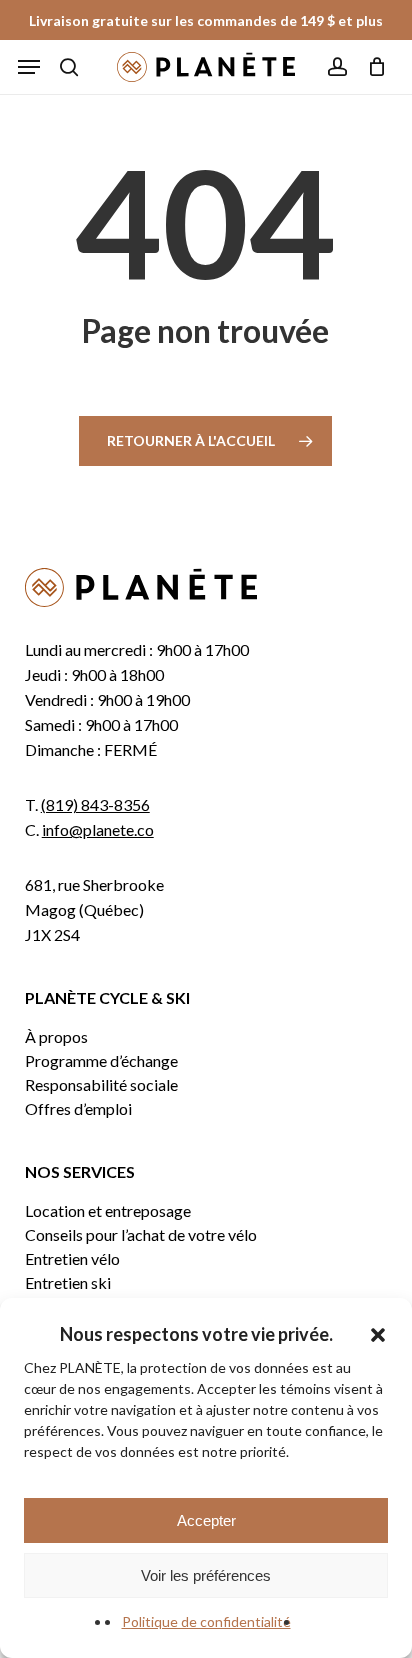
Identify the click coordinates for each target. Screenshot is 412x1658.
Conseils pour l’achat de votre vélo (141, 1235)
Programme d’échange (101, 1061)
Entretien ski (68, 1283)
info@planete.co (98, 829)
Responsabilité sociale (101, 1085)
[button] (378, 1335)
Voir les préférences (206, 1575)
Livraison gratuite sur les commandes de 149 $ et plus (206, 20)
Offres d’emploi (78, 1109)
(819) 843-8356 (95, 804)
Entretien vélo (72, 1259)
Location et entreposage (108, 1211)
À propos (56, 1037)
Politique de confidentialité (206, 1621)
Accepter (206, 1520)
